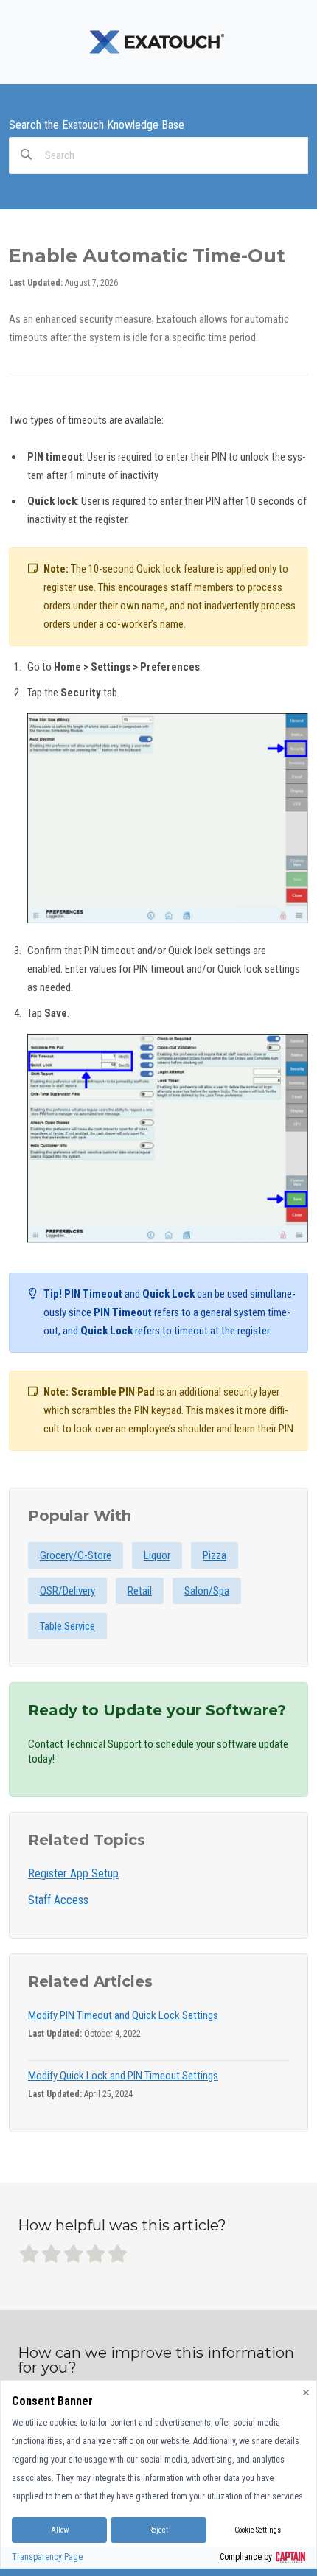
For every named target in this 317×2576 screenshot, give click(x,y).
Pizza (215, 1555)
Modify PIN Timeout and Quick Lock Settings (123, 2015)
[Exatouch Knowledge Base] (158, 41)
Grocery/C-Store (76, 1555)
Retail (140, 1591)
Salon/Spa (207, 1591)
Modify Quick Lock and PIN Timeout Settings (123, 2076)
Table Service (67, 1626)
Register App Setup (73, 1873)
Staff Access (58, 1900)
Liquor (157, 1555)
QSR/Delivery (67, 1591)
